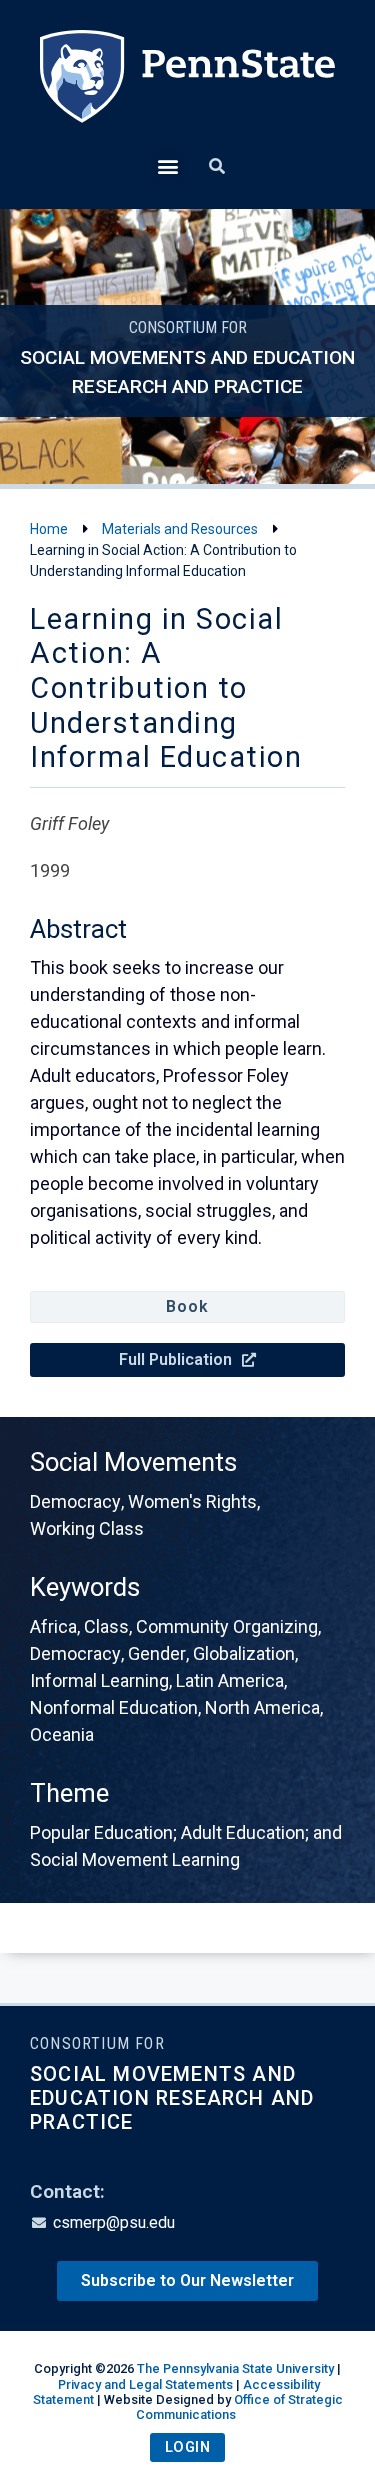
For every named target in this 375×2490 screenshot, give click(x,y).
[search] (217, 167)
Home (49, 529)
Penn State (187, 90)
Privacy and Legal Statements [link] (145, 2384)
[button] (168, 166)
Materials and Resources (180, 529)
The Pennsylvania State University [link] (235, 2368)
